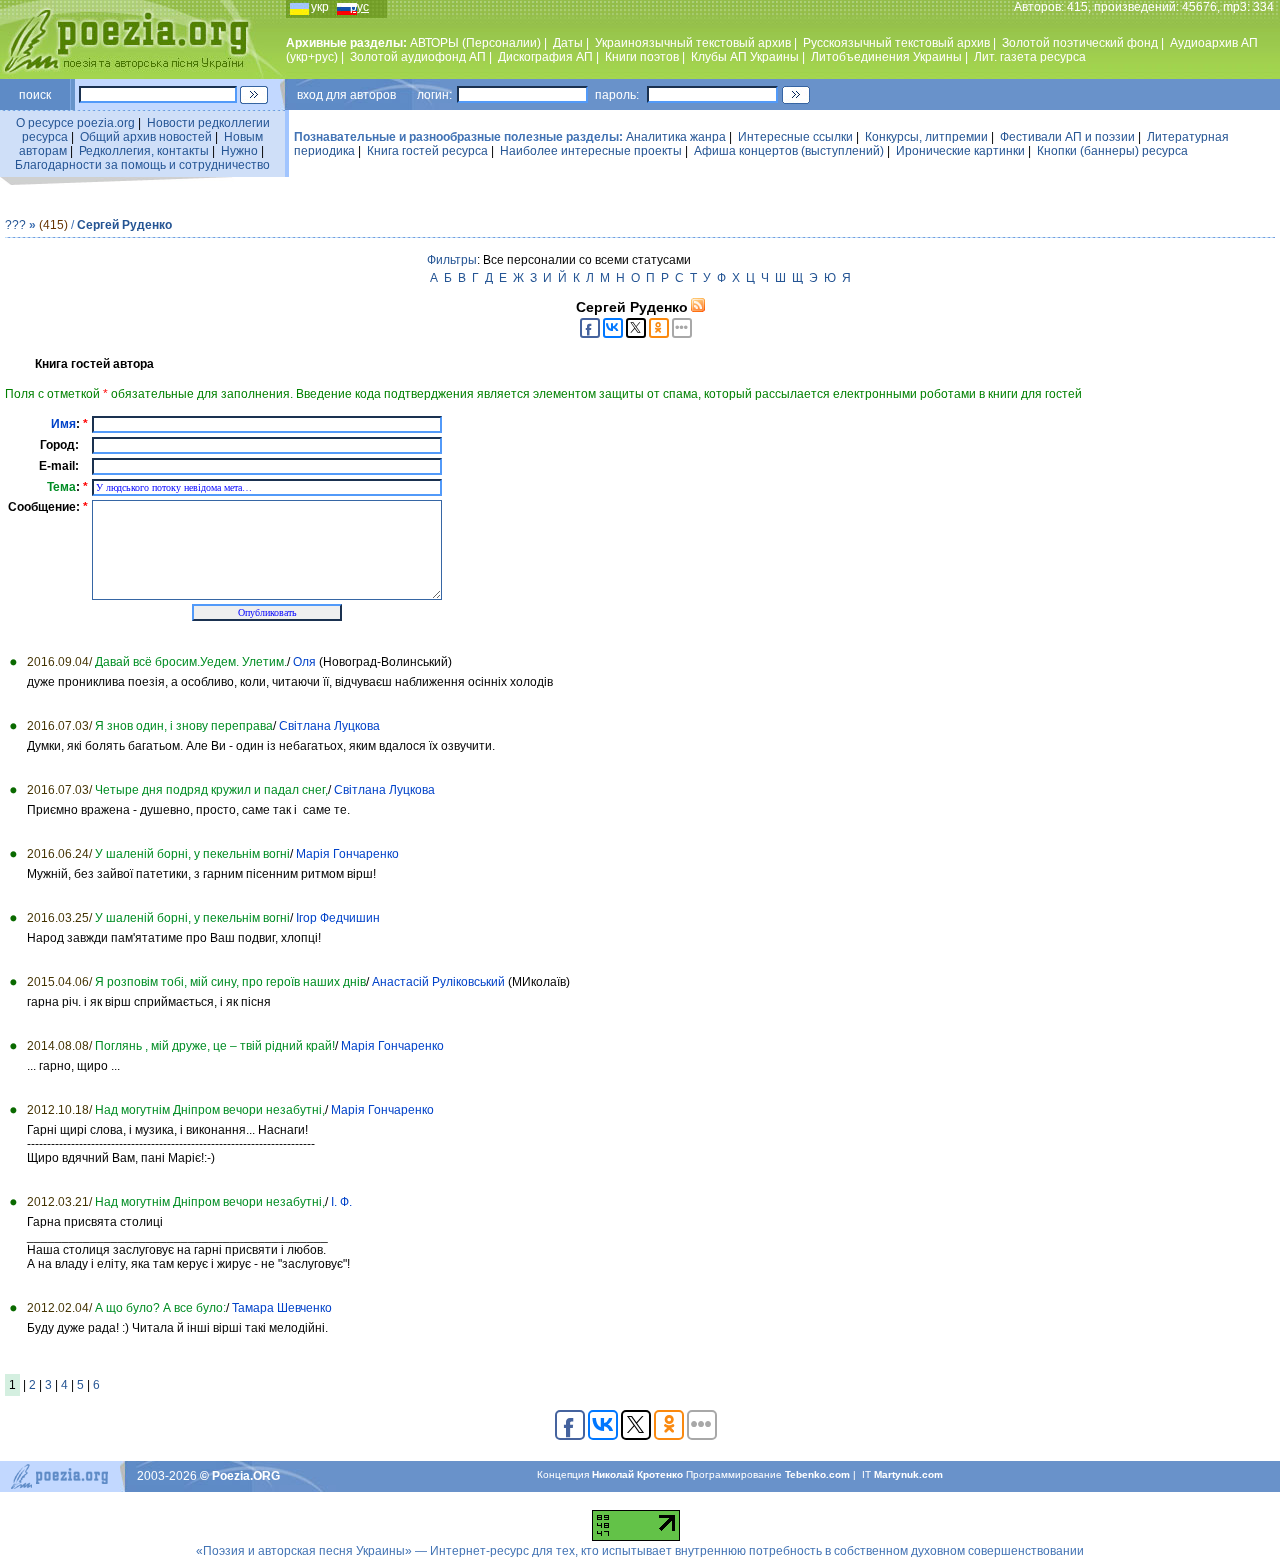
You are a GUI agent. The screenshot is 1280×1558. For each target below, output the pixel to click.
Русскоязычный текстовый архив (896, 43)
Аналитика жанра (676, 137)
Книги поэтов (642, 57)
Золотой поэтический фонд (1080, 43)
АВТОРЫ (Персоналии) (475, 43)
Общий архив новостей (146, 137)
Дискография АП (545, 57)
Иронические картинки (960, 151)
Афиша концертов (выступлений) (789, 151)
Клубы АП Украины (745, 57)
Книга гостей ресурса (427, 151)
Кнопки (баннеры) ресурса (1112, 151)
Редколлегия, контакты (144, 151)
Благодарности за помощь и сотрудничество (142, 165)
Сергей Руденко (124, 225)
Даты (568, 43)
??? (15, 225)
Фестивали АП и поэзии (1067, 137)
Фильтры (452, 260)
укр (320, 7)
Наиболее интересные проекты (591, 151)
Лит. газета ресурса (1030, 57)
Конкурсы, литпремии (926, 137)
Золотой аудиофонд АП (418, 57)
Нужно (239, 151)
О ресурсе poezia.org (75, 123)
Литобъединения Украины (886, 57)
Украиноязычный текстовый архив (693, 43)
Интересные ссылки (795, 137)
